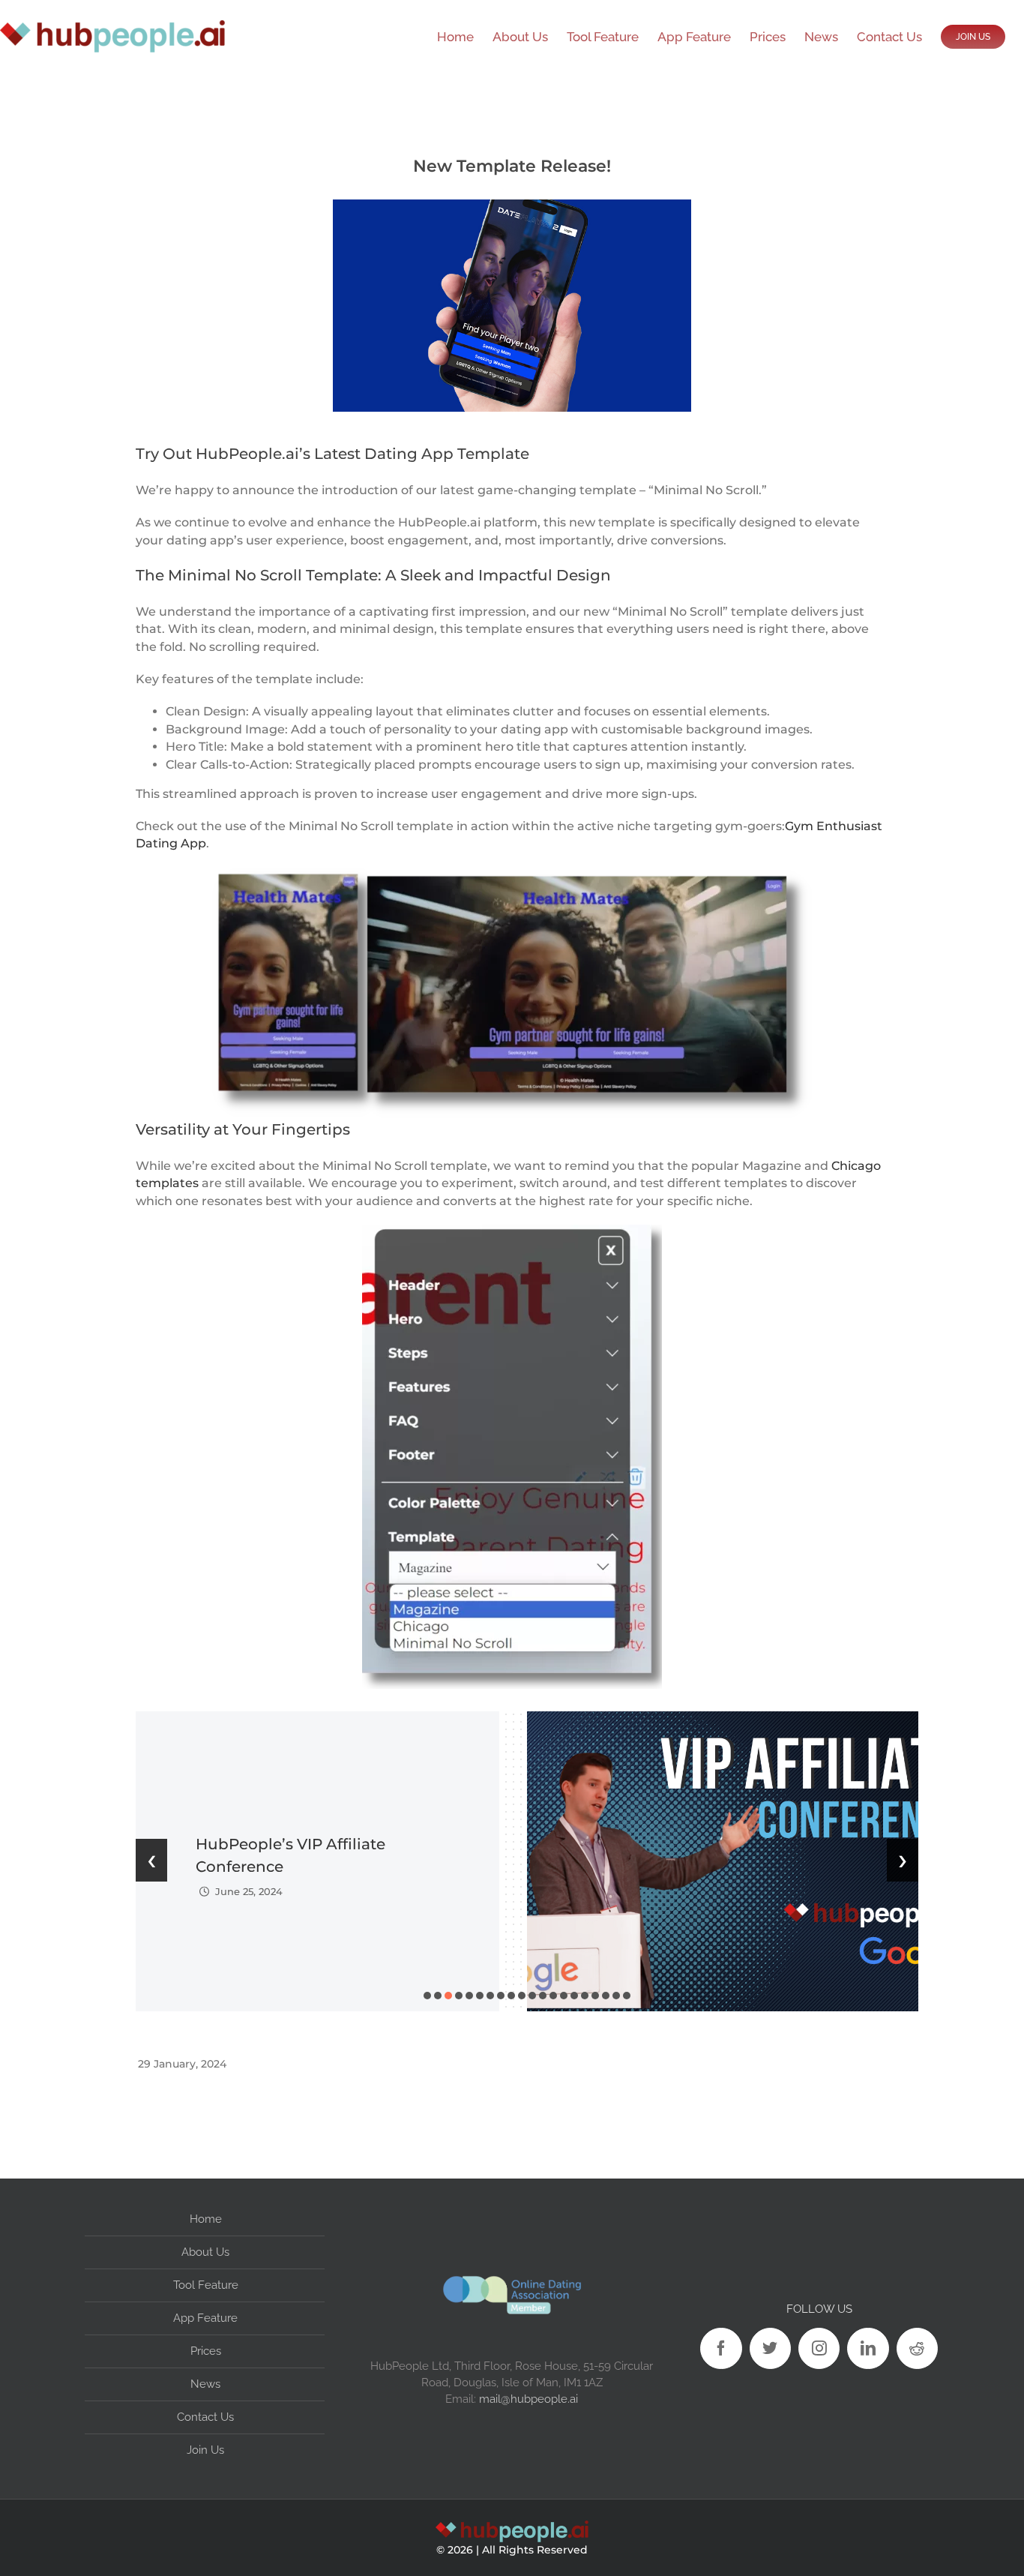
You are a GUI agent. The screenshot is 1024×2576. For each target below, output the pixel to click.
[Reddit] (917, 2348)
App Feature (205, 2318)
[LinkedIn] (868, 2348)
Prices (206, 2351)
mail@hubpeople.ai (528, 2399)
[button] (427, 1996)
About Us (205, 2252)
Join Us (205, 2450)
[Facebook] (721, 2348)
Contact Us (205, 2417)
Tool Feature (206, 2285)
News (205, 2384)
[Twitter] (770, 2348)
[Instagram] (819, 2348)
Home (206, 2219)
